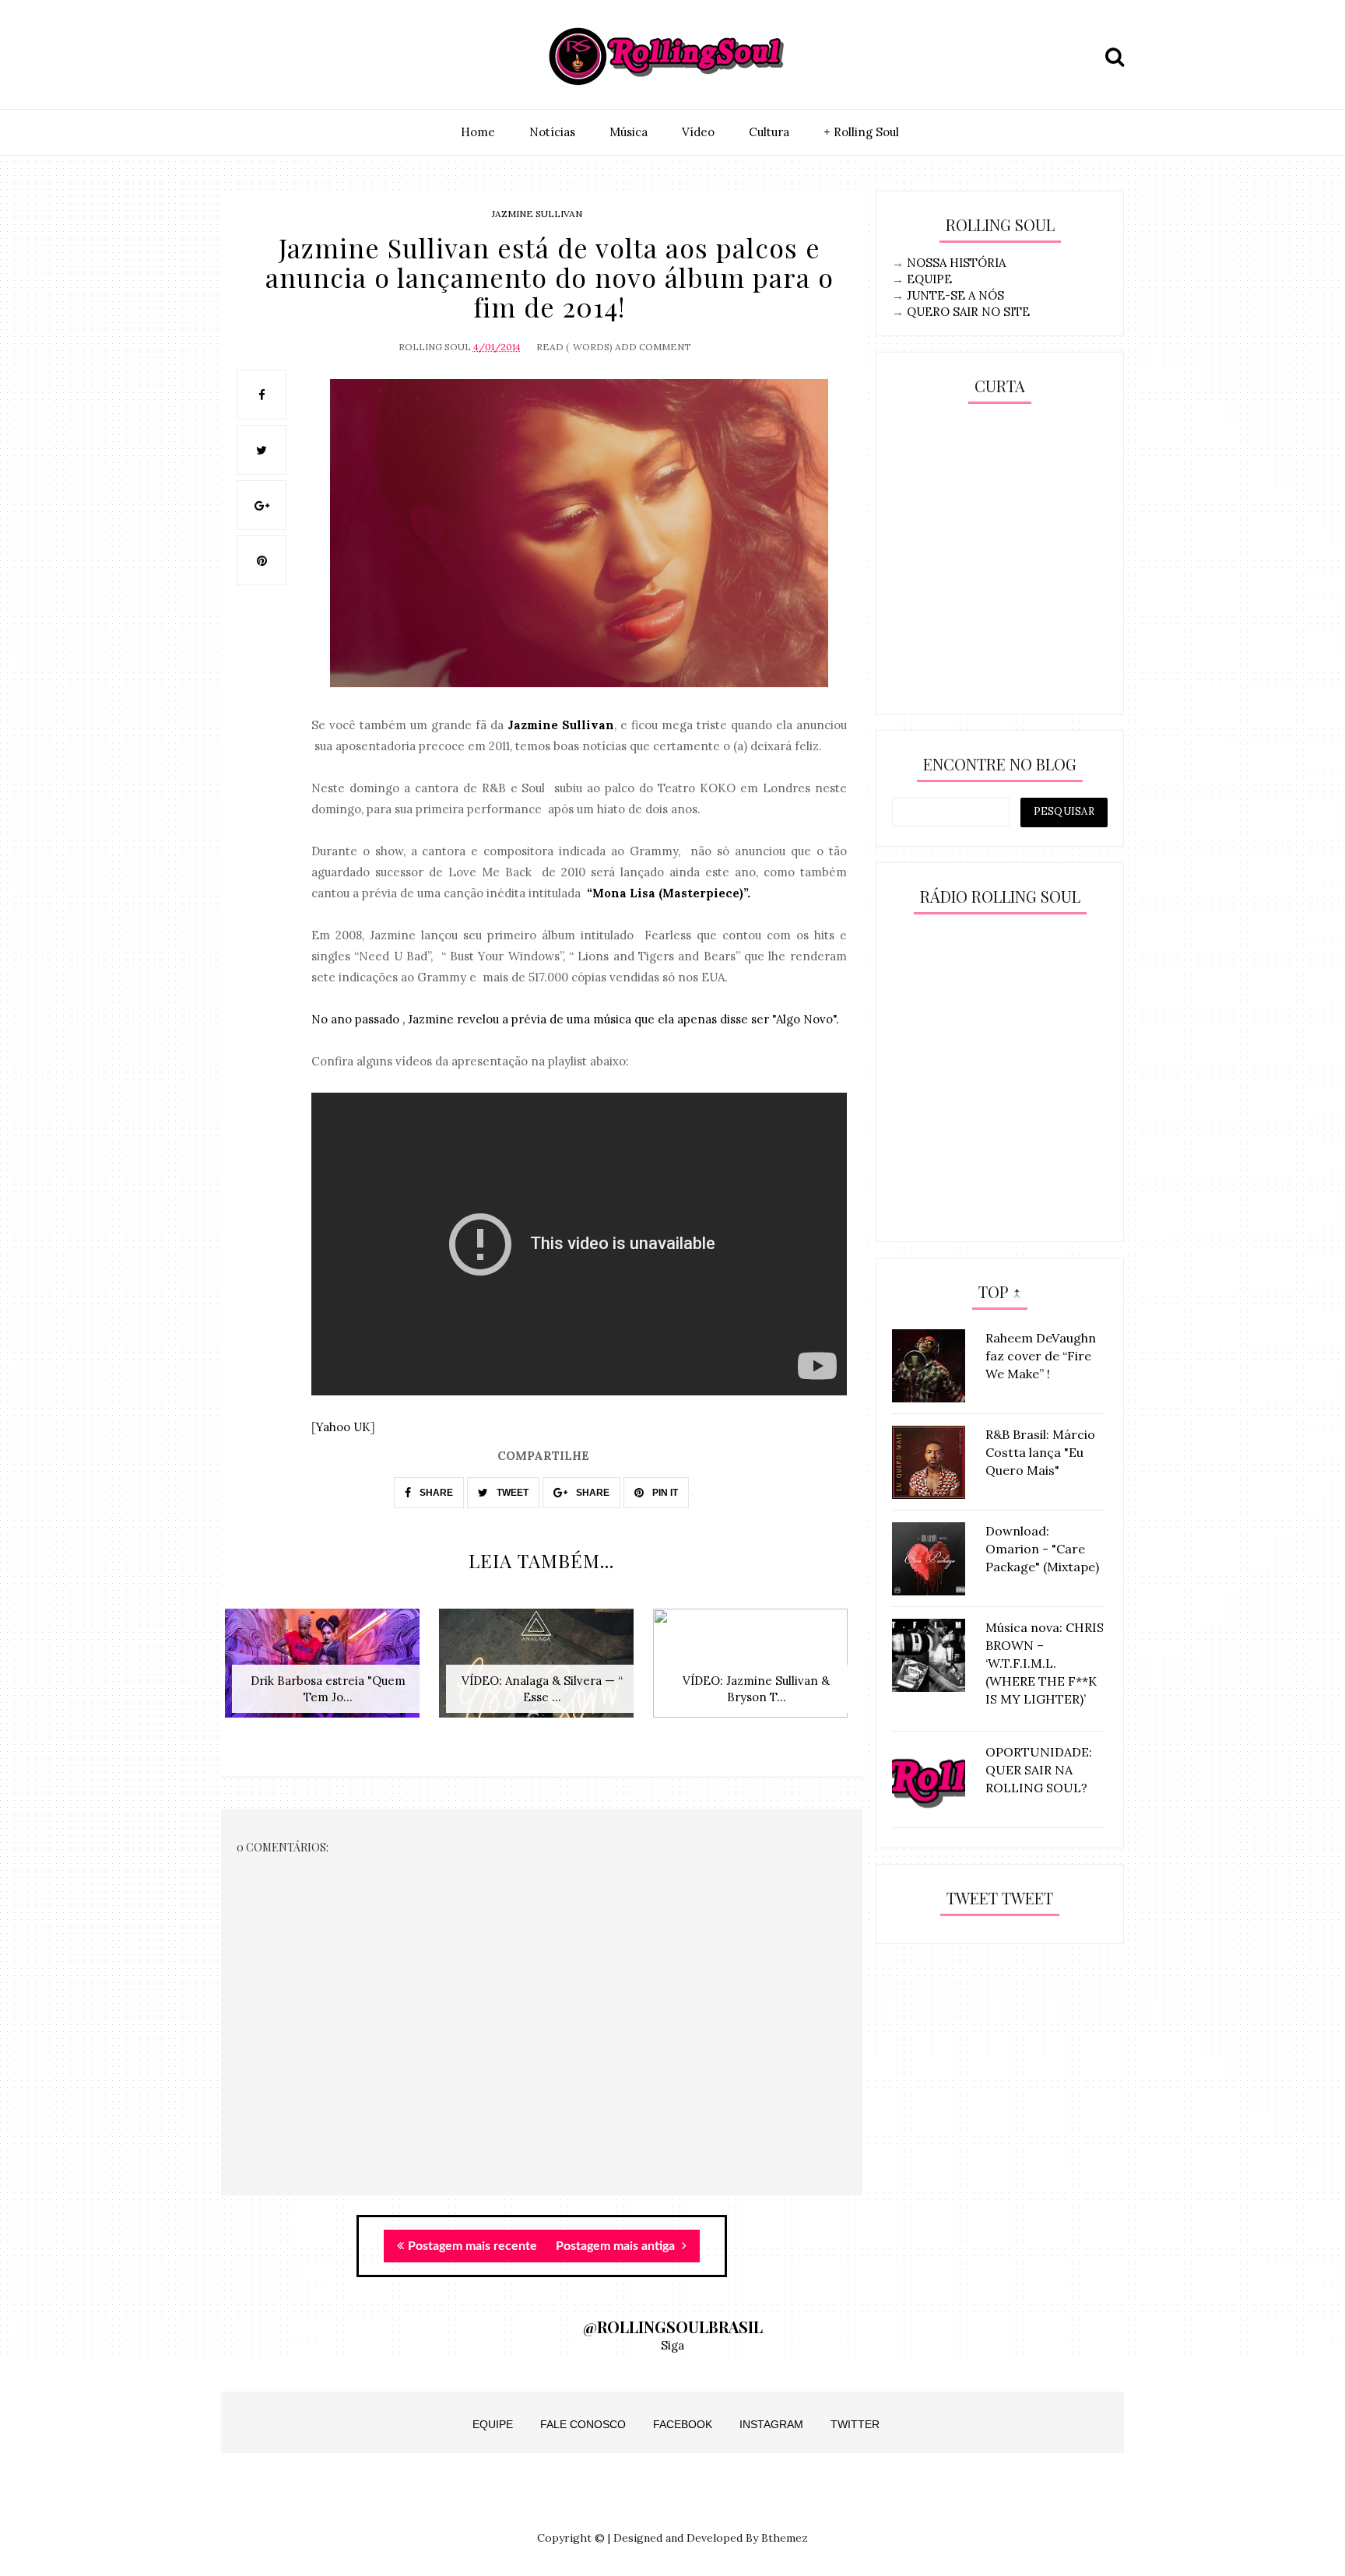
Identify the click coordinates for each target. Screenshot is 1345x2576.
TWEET (511, 1493)
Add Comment (653, 347)
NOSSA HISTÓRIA (956, 263)
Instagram (771, 2424)
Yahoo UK (343, 1427)
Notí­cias (552, 132)
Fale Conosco (583, 2424)
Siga (672, 2345)
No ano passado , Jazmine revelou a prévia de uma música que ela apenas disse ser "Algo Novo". (575, 1019)
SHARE (435, 1493)
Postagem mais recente (472, 2246)
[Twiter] (273, 57)
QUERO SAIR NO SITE (968, 312)
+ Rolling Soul (861, 132)
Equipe (493, 2424)
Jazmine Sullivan (537, 214)
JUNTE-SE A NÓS (955, 295)
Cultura (769, 132)
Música (629, 132)
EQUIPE (929, 279)
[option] (328, 1671)
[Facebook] (309, 57)
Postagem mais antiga (617, 2246)
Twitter (855, 2424)
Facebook (683, 2424)
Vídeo (698, 132)
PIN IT (664, 1493)
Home (478, 132)
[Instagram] (237, 57)
